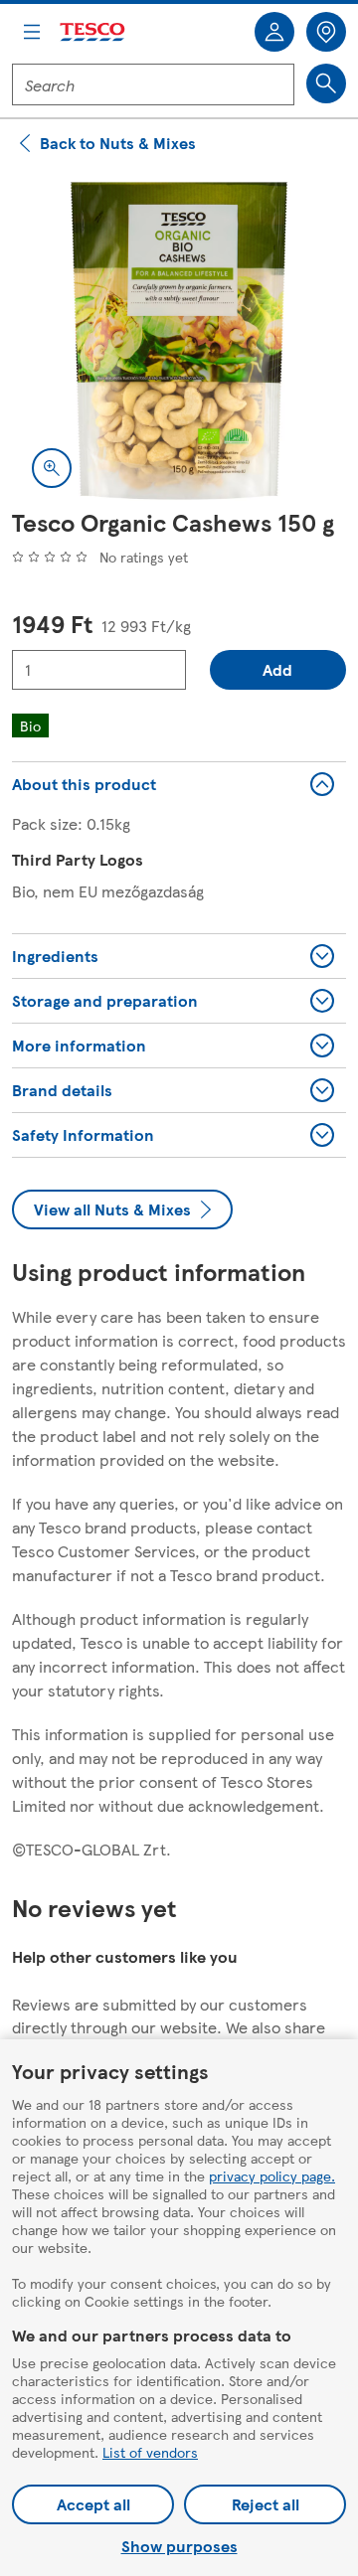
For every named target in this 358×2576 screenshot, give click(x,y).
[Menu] (32, 32)
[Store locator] (326, 32)
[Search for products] (326, 83)
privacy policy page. (272, 2175)
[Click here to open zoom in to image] (52, 468)
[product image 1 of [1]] (179, 341)
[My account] (274, 32)
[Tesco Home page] (93, 32)
